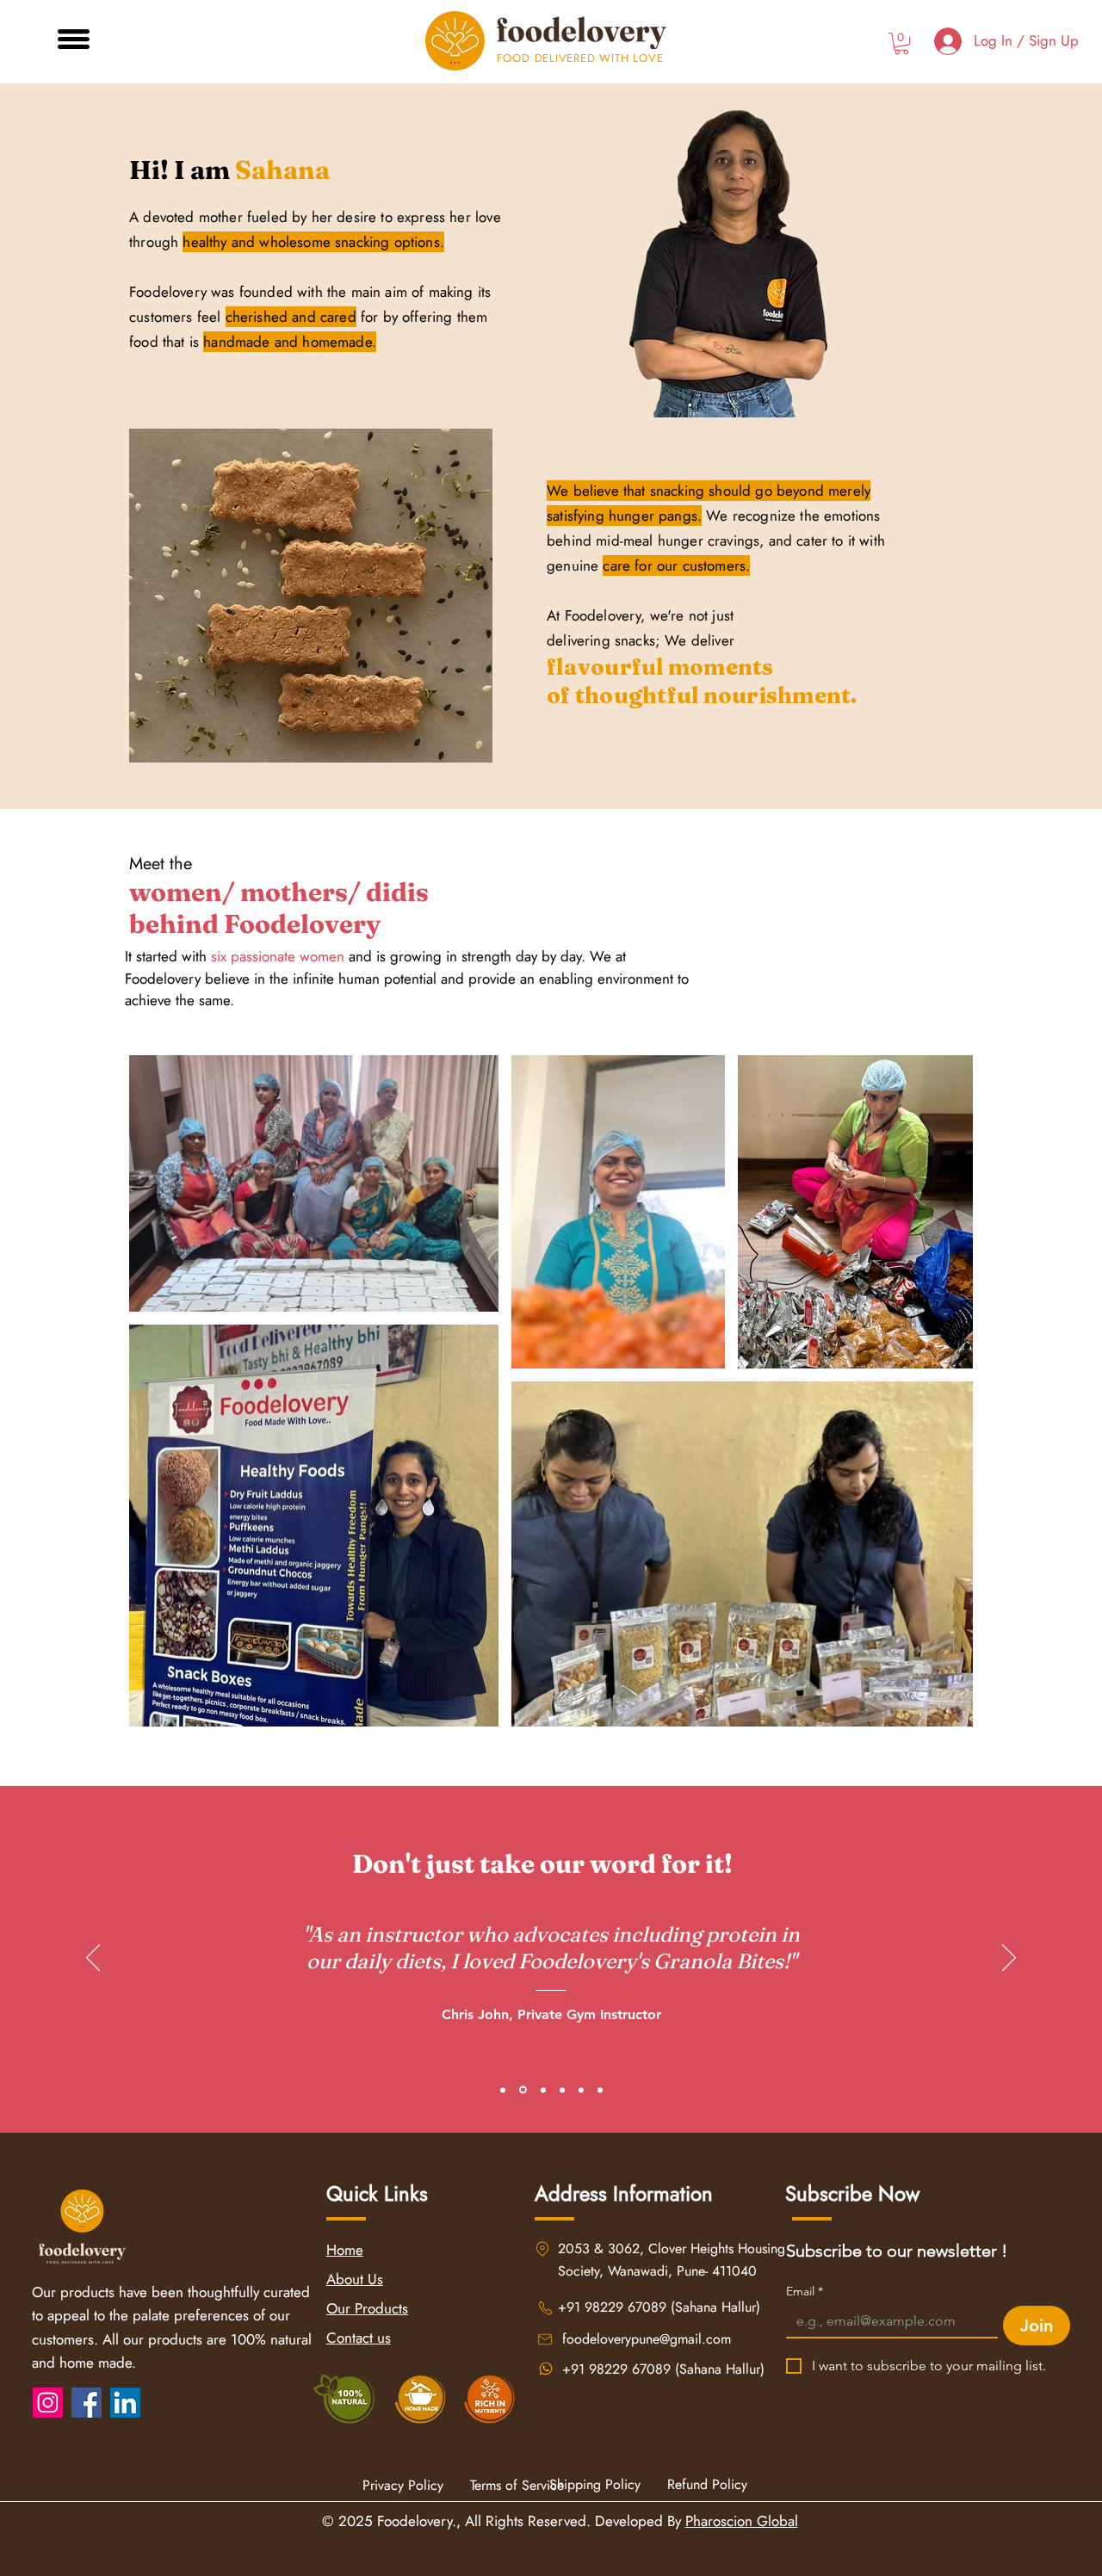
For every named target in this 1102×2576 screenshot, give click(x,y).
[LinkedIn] (125, 2403)
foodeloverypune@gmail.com (647, 2339)
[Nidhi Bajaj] (503, 2090)
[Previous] (93, 1959)
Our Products (367, 2308)
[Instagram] (48, 2403)
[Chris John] (523, 2090)
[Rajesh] (581, 2090)
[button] (74, 39)
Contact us (359, 2338)
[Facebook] (87, 2403)
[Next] (1009, 1959)
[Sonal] (562, 2090)
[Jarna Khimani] (543, 2090)
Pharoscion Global (742, 2521)
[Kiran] (600, 2090)
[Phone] (542, 2249)
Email (805, 2292)
